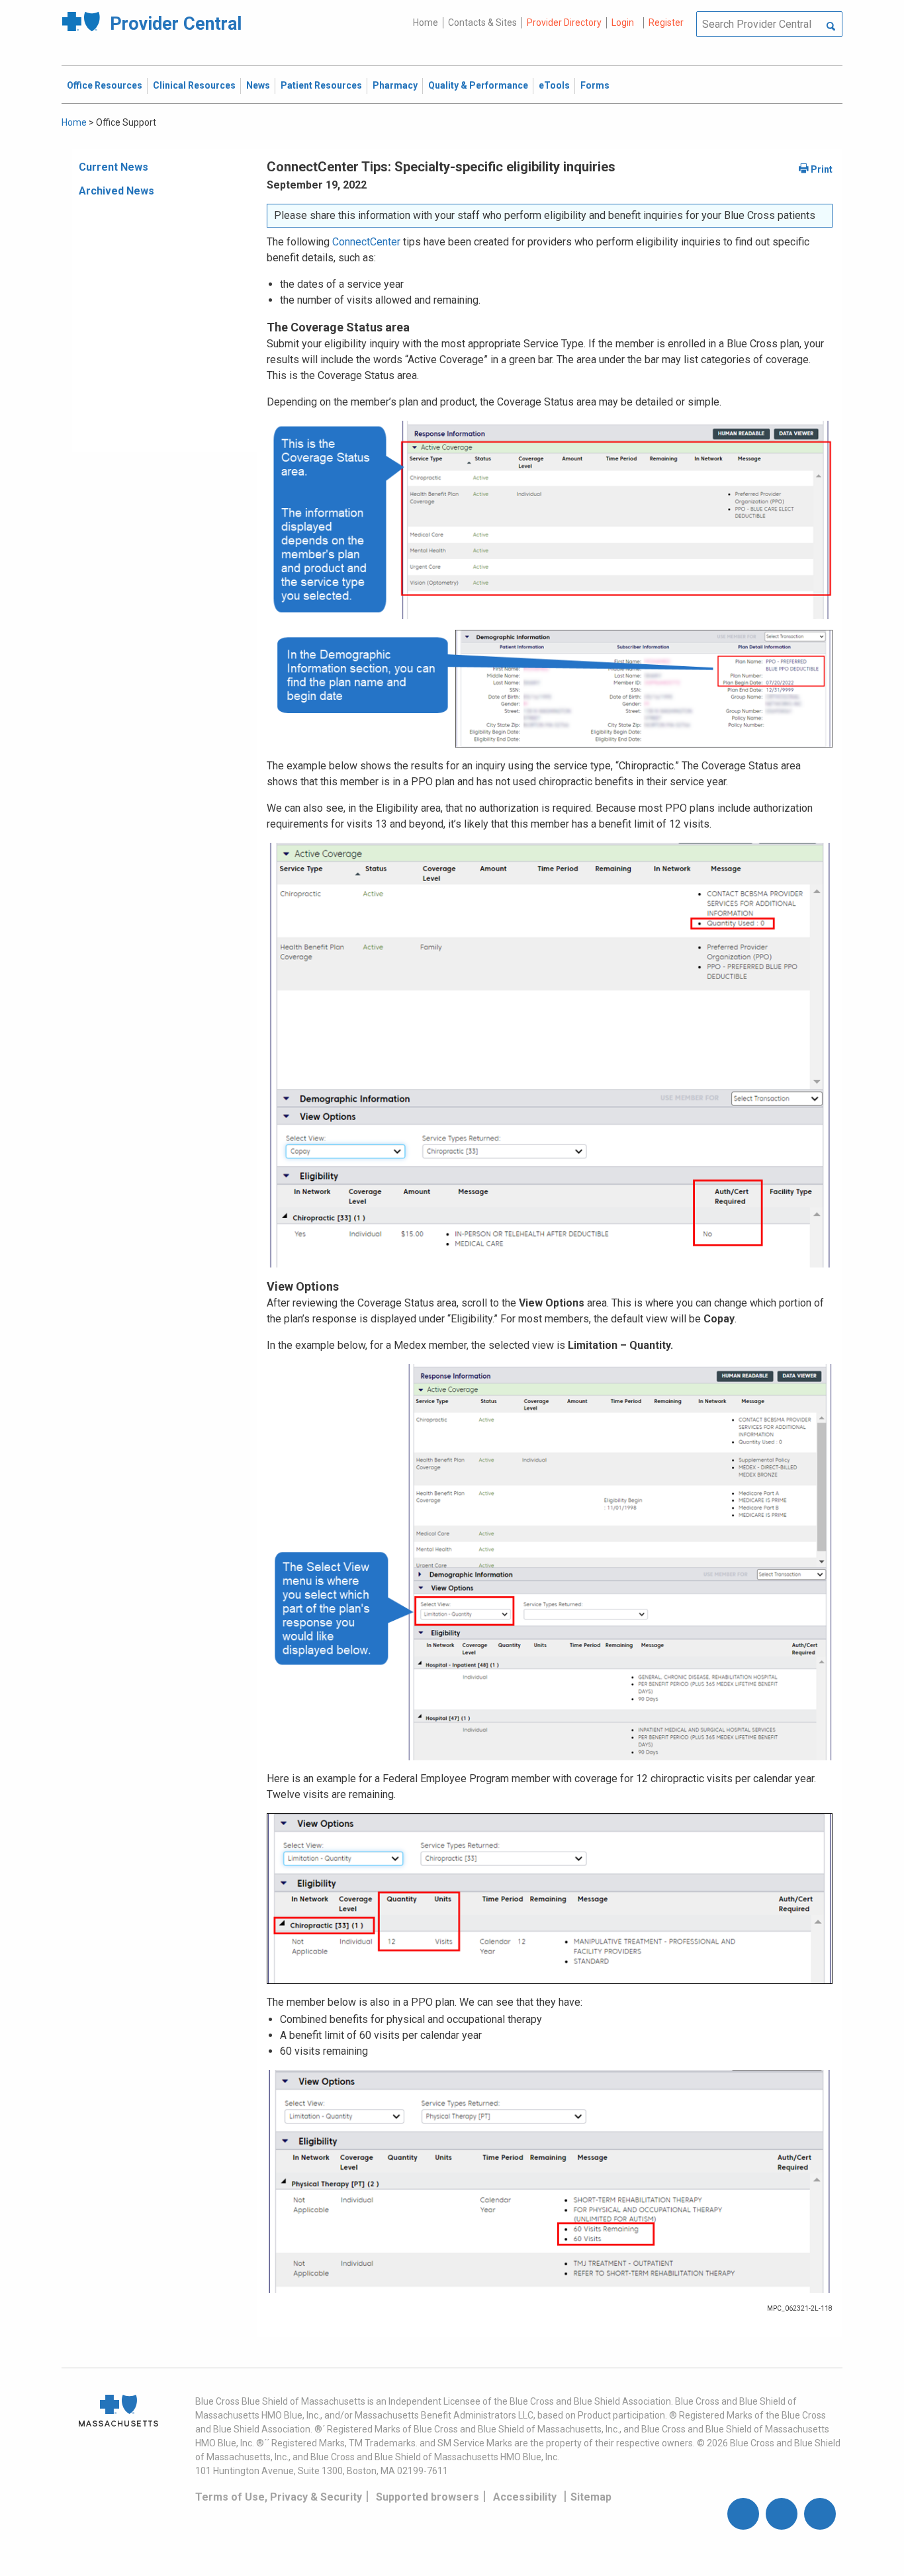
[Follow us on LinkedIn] (820, 2514)
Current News (113, 167)
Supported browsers (428, 2497)
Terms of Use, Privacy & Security (279, 2497)
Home (426, 22)
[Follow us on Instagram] (782, 2514)
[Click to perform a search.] (831, 27)
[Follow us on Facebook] (743, 2514)
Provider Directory (564, 22)
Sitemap (591, 2497)
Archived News (116, 191)
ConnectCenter (366, 242)
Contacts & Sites (482, 22)
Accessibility (525, 2497)
